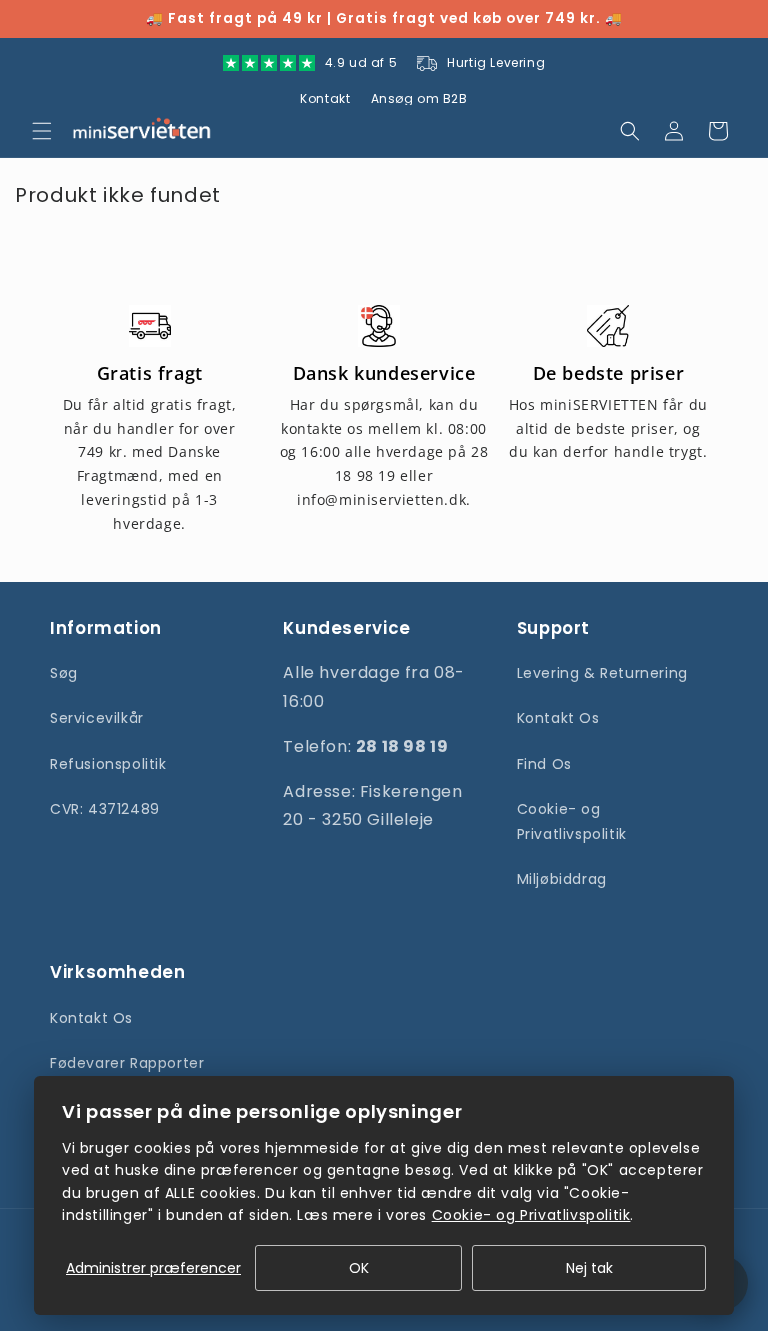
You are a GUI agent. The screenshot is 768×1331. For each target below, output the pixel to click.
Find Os (544, 764)
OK (359, 1268)
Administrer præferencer (153, 1268)
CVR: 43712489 (105, 809)
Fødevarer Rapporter (127, 1063)
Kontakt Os (558, 718)
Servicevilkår (97, 718)
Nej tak (589, 1268)
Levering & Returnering (602, 673)
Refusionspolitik (108, 764)
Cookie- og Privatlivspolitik (572, 821)
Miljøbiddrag (562, 879)
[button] (42, 131)
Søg (64, 673)
